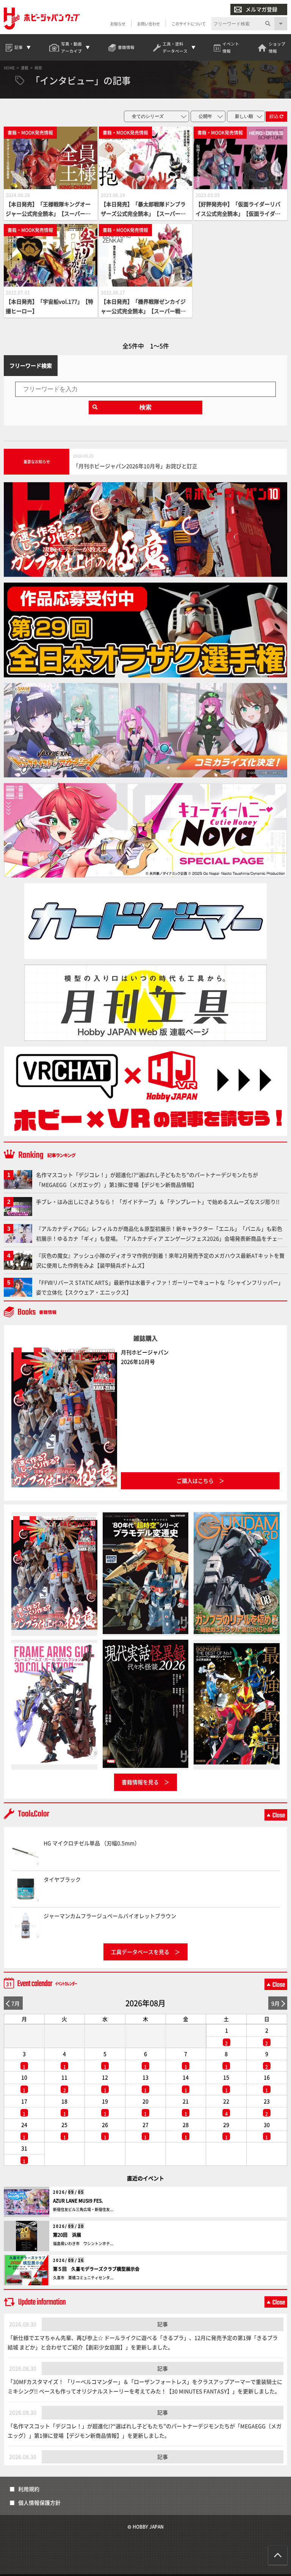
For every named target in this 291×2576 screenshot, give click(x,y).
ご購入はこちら (195, 1481)
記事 (163, 2324)
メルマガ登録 (261, 9)
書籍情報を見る (140, 1782)
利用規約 (29, 2489)
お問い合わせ (149, 24)
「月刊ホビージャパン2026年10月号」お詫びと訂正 (135, 466)
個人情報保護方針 (39, 2502)
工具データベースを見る (140, 1952)
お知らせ (118, 24)
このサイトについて (189, 24)
